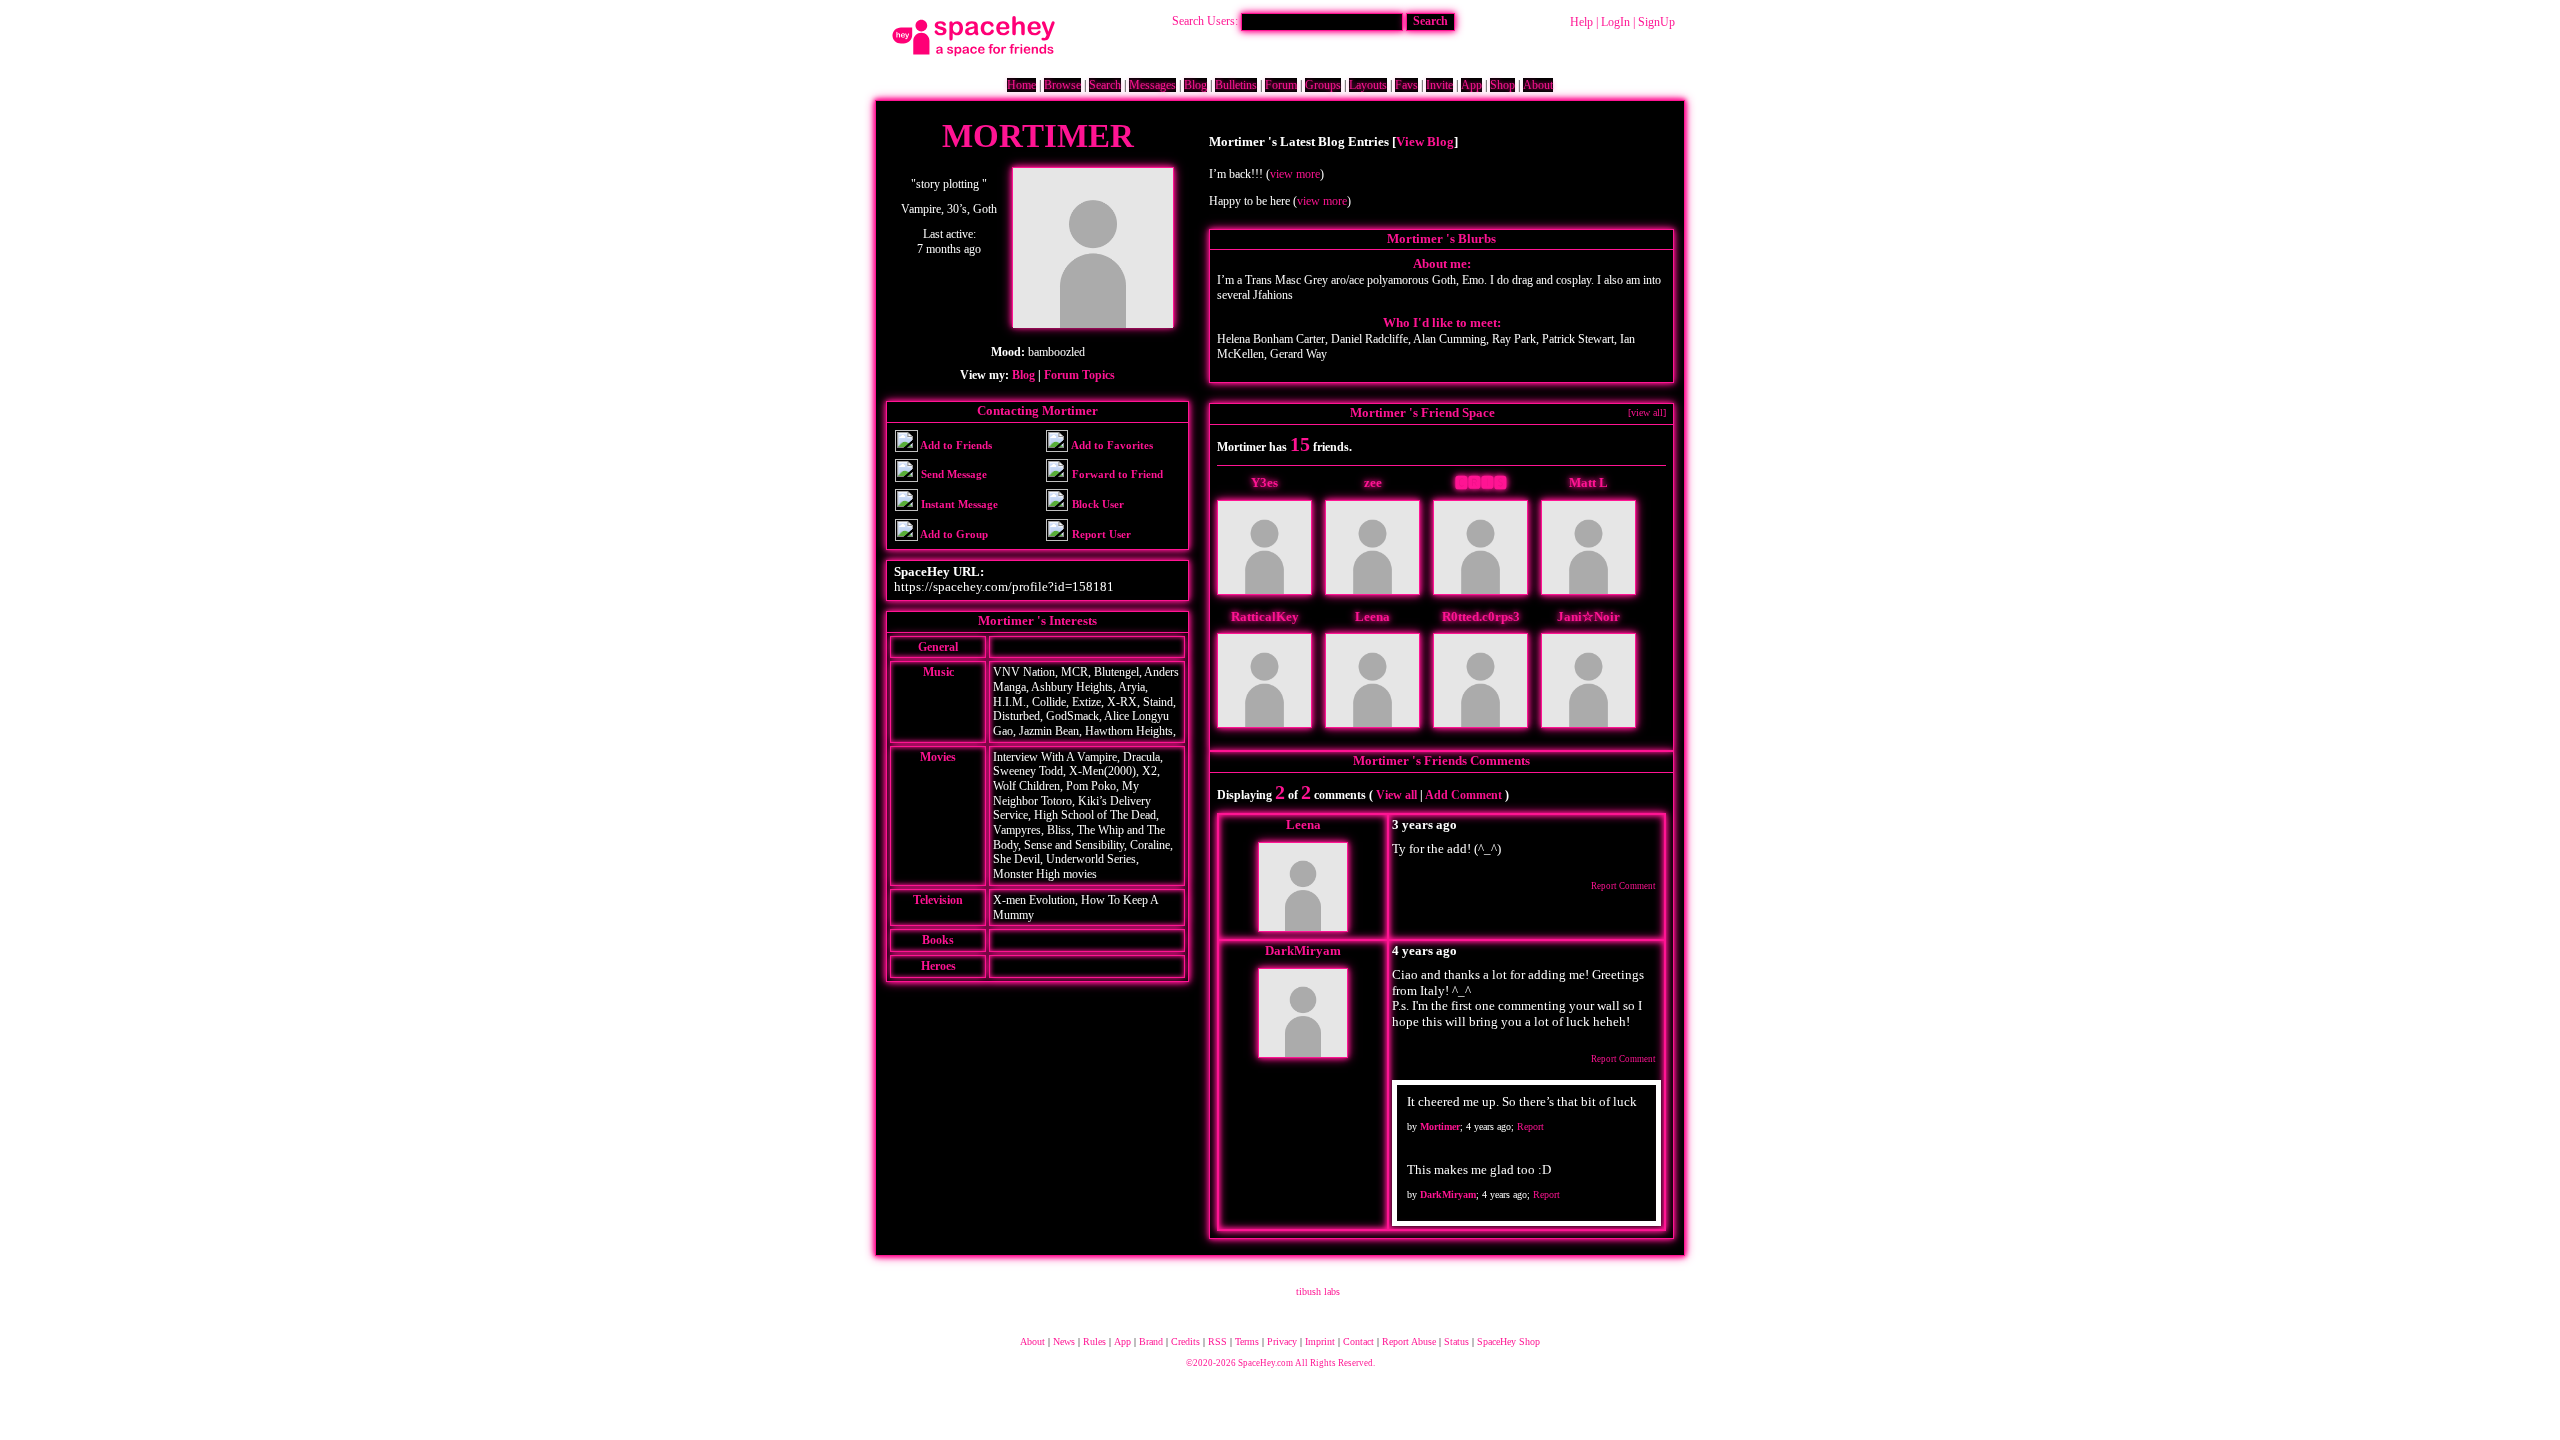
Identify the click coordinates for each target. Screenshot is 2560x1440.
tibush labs (1318, 1291)
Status (1456, 1341)
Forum (1281, 85)
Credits (1185, 1341)
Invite (1439, 85)
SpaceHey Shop (1508, 1341)
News (1064, 1341)
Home (1021, 85)
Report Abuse (1409, 1341)
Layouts (1368, 85)
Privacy (1282, 1341)
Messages (1152, 85)
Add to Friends (955, 445)
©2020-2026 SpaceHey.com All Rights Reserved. (1280, 1363)
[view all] (1647, 412)
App (1471, 85)
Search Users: (1205, 21)
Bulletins (1236, 85)
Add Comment (1463, 795)
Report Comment (1622, 886)
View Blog (1425, 142)
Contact (1358, 1341)
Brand (1151, 1341)
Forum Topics (1079, 375)
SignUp (1656, 22)
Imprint (1320, 1341)
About (1538, 85)
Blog (1195, 85)
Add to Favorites (1111, 445)
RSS (1217, 1341)
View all (1396, 795)
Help (1581, 22)
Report (1530, 1126)
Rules (1094, 1341)
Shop (1502, 85)
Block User (1096, 504)
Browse (1062, 85)
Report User (1100, 534)
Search (1430, 21)
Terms (1247, 1341)
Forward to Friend (1116, 474)
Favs (1406, 85)
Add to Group (953, 534)
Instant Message (958, 504)
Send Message (952, 474)
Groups (1323, 85)
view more (1295, 174)
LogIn (1615, 22)
